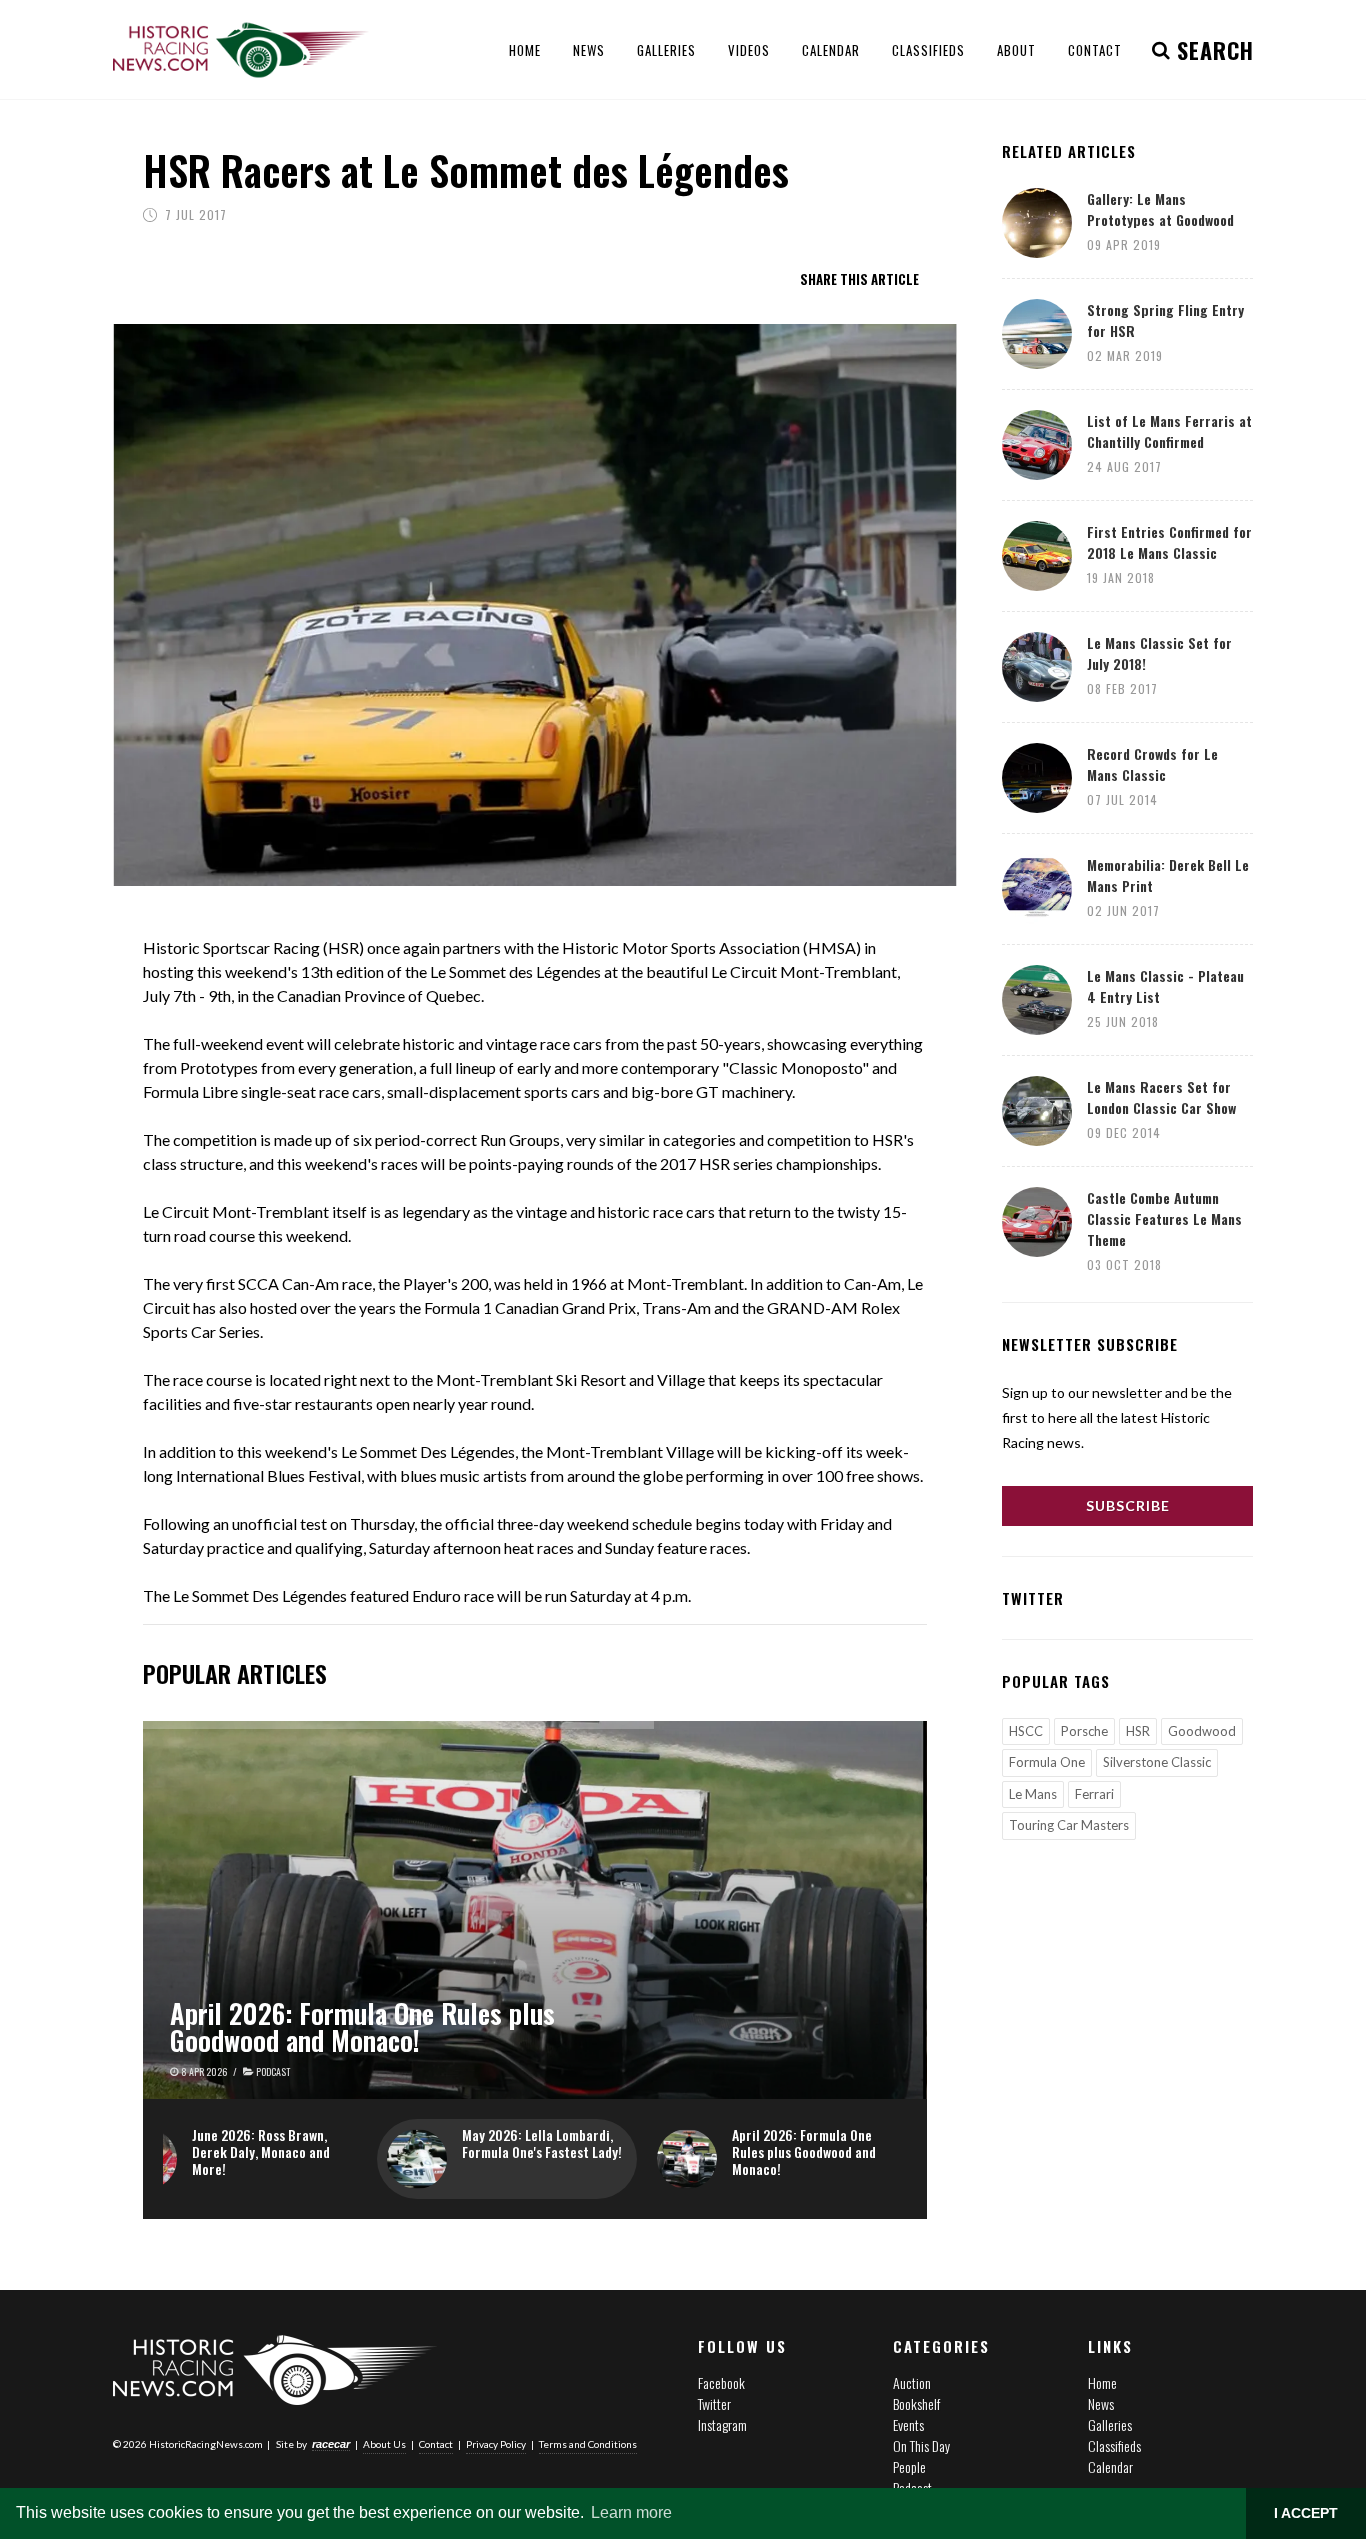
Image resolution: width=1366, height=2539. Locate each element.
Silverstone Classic (1157, 1762)
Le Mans (1033, 1794)
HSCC (1026, 1731)
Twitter (714, 2403)
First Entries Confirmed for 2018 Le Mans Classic (1169, 542)
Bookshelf (916, 2403)
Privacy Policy (496, 2444)
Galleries (1110, 2424)
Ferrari (1094, 1794)
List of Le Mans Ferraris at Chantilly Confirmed (1169, 431)
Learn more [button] (631, 2512)
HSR (1138, 1731)
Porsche (1084, 1731)
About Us (384, 2444)
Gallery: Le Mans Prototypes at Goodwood (1160, 209)
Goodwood (1202, 1731)
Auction (912, 2382)
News (1101, 2403)
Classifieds (1114, 2445)
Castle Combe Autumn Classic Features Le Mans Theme (1164, 1218)
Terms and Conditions (588, 2444)
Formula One (1047, 1762)
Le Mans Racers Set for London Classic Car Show (1161, 1097)
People (909, 2466)
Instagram (722, 2424)
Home (1102, 2382)
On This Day (921, 2445)
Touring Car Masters (1069, 1825)
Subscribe (1128, 1505)
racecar (331, 2444)
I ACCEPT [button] (1306, 2513)
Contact (436, 2444)
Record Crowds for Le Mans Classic (1152, 764)
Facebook (721, 2382)
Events (908, 2424)
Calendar (1110, 2466)
